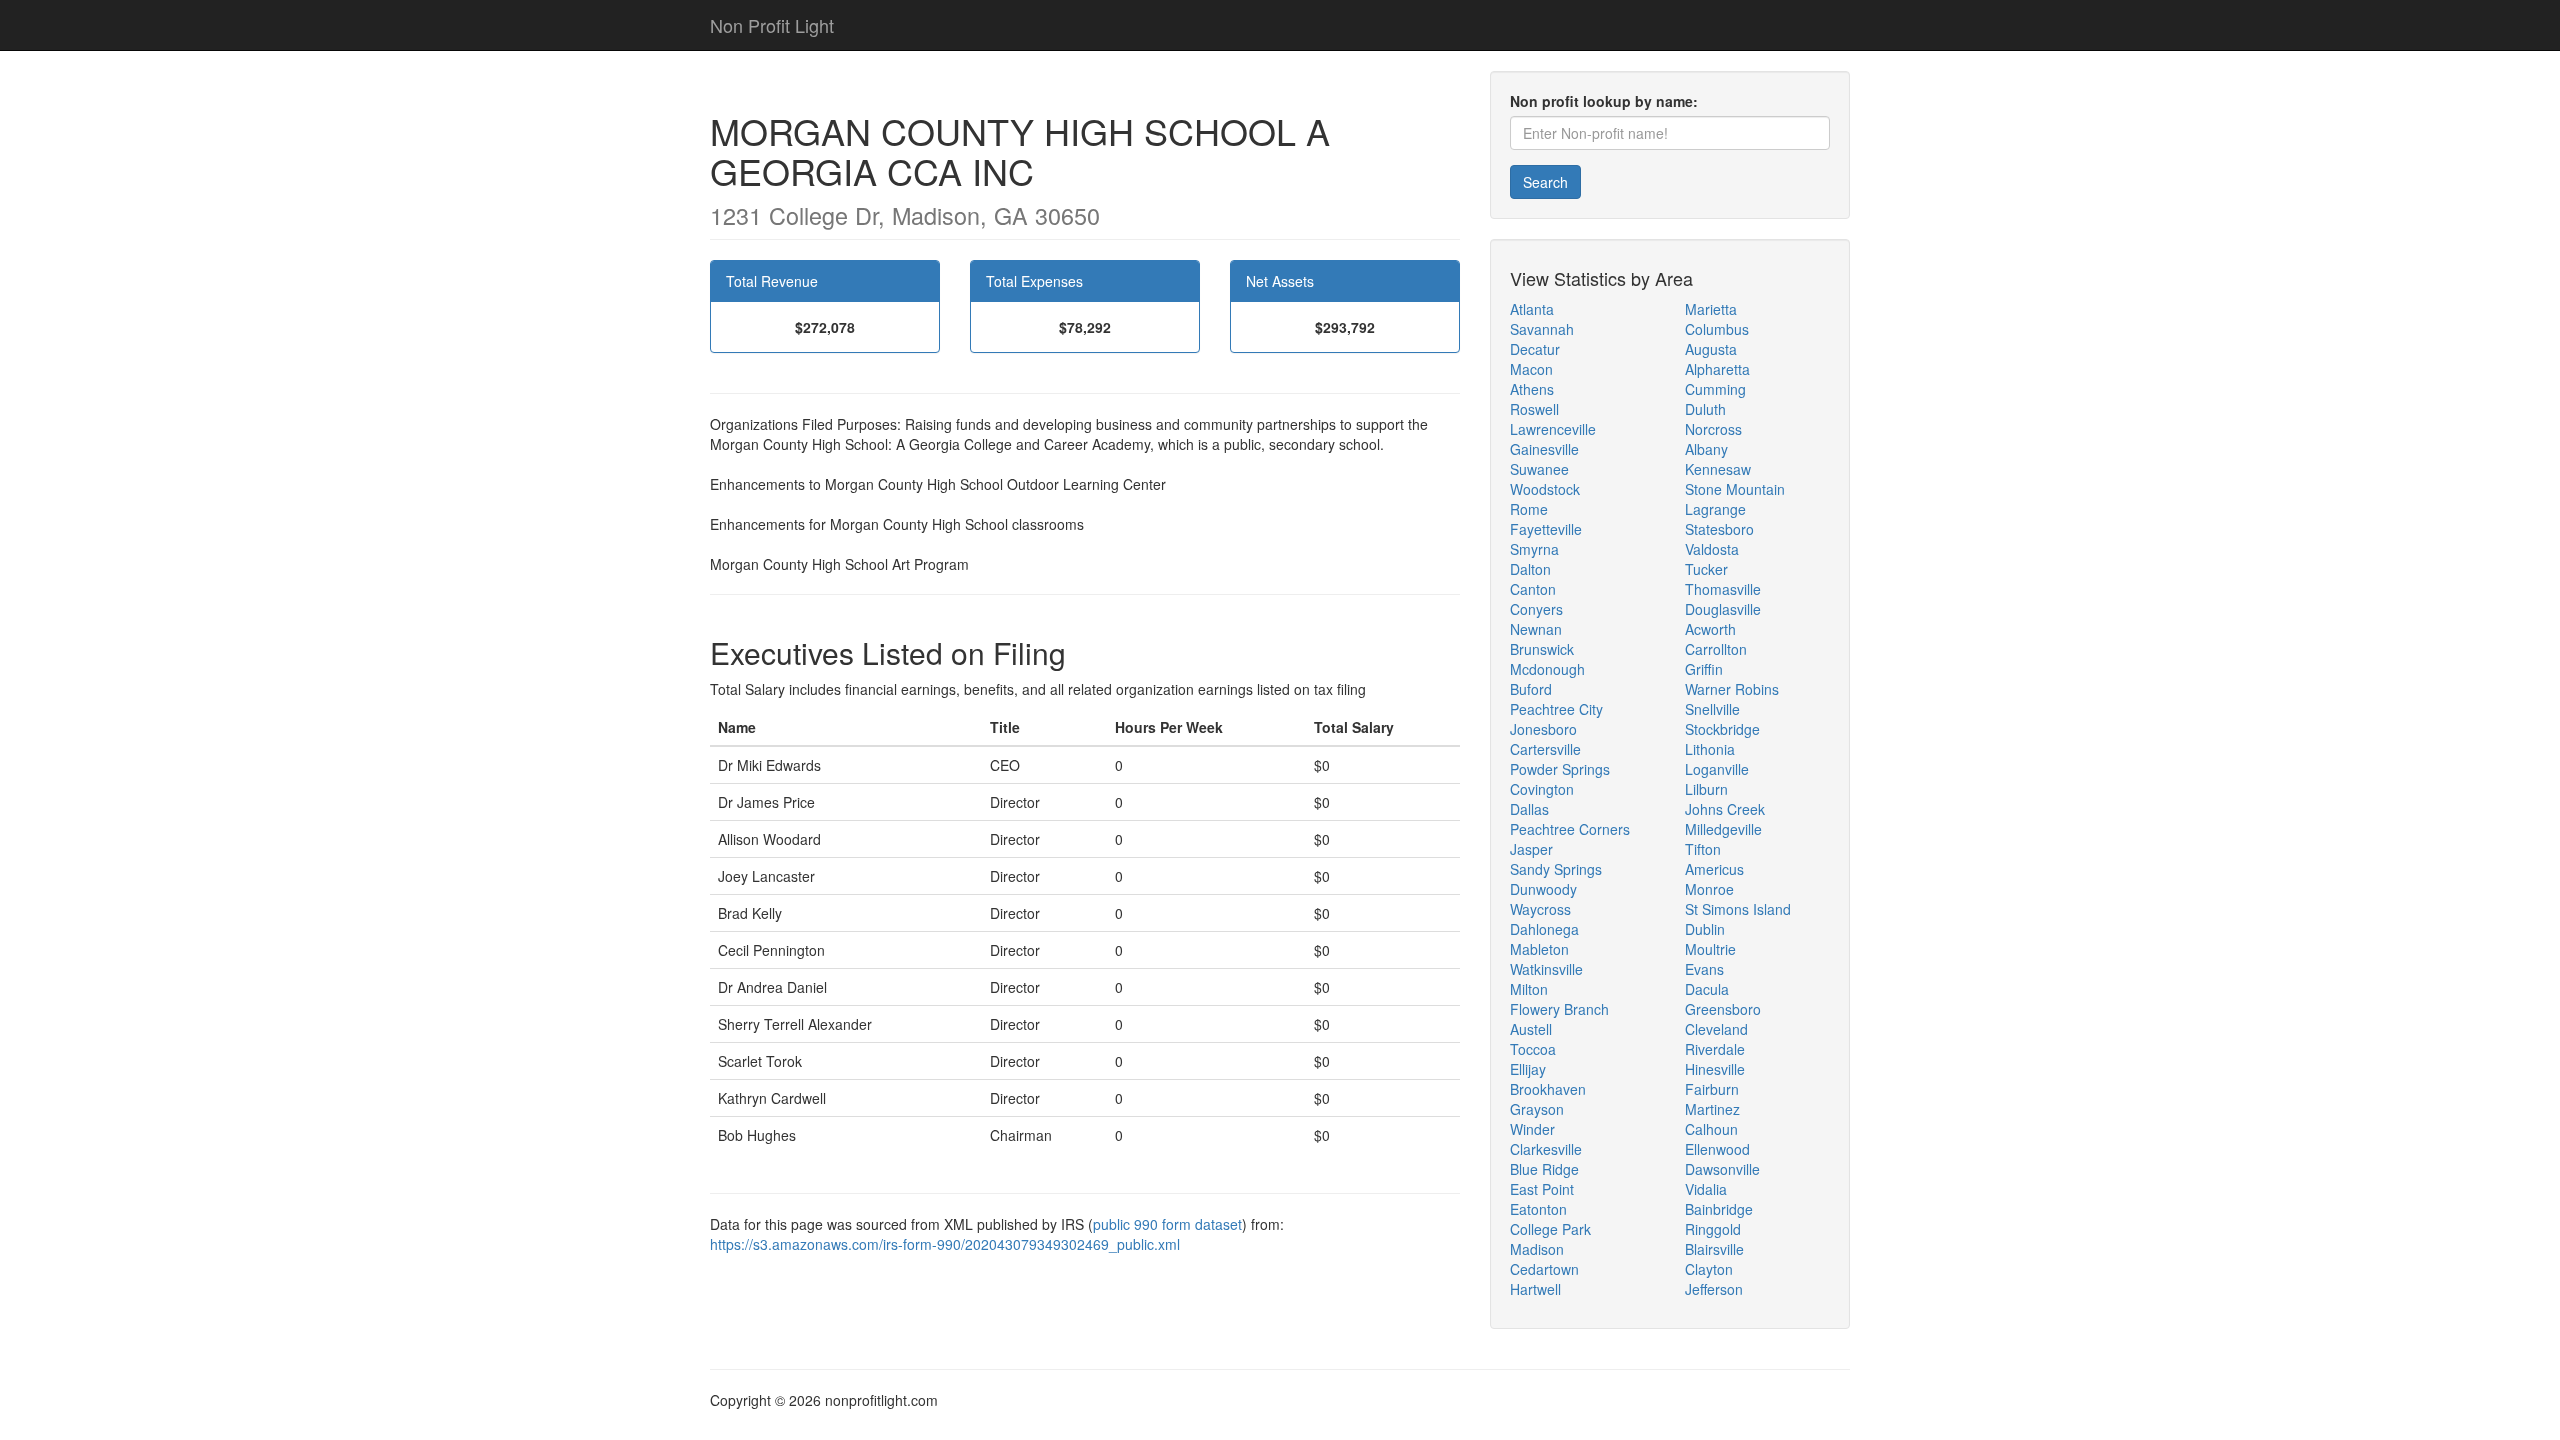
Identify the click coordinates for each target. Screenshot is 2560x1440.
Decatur (1535, 349)
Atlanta (1532, 309)
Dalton (1530, 569)
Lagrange (1715, 509)
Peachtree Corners (1570, 829)
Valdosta (1712, 549)
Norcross (1713, 429)
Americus (1714, 869)
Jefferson (1714, 1289)
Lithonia (1710, 749)
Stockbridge (1722, 729)
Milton (1529, 989)
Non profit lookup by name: (1604, 101)
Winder (1532, 1129)
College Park (1550, 1229)
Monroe (1709, 889)
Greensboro (1723, 1009)
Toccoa (1533, 1049)
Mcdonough (1547, 669)
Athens (1532, 389)
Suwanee (1539, 469)
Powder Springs (1560, 769)
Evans (1704, 969)
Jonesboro (1543, 729)
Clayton (1709, 1269)
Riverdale (1715, 1049)
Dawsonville (1722, 1169)
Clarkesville (1546, 1149)
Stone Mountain (1735, 489)
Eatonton (1538, 1209)
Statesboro (1719, 529)
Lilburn (1706, 789)
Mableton (1539, 949)
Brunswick (1542, 649)
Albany (1706, 449)
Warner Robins (1732, 689)
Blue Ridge (1544, 1169)
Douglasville (1723, 609)
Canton (1533, 589)
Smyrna (1534, 549)
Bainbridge (1719, 1209)
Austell (1531, 1029)
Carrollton (1716, 649)
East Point (1542, 1189)
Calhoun (1711, 1129)
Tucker (1706, 569)
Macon (1531, 369)
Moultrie (1710, 949)
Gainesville (1544, 449)
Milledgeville (1723, 829)
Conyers (1536, 609)
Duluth (1705, 409)
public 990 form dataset (1167, 1224)
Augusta (1711, 349)
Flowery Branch (1559, 1009)
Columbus (1717, 329)
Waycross (1540, 909)
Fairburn (1712, 1089)
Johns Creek (1725, 809)
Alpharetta (1717, 369)
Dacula (1707, 989)
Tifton (1703, 849)
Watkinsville (1546, 969)
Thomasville (1723, 589)
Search (1545, 182)
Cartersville (1545, 749)
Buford (1531, 689)
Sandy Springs (1556, 869)
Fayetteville (1546, 529)
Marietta (1711, 309)
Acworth (1710, 629)
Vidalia (1706, 1189)
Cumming (1715, 389)
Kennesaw (1718, 469)
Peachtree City (1556, 709)
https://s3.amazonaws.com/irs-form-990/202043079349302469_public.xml (945, 1244)
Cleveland (1716, 1029)
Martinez (1712, 1109)
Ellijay (1528, 1069)
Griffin (1704, 669)
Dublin (1705, 929)
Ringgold (1713, 1229)
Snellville (1712, 709)
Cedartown (1544, 1269)
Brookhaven (1548, 1089)
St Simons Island (1738, 909)
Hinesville (1715, 1069)
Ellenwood (1717, 1149)
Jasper (1531, 849)
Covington (1542, 789)
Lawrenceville (1553, 429)
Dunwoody (1543, 889)
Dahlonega (1544, 929)
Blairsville (1714, 1249)
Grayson (1537, 1109)
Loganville (1717, 769)
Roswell (1534, 409)
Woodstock (1545, 489)
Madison (1537, 1249)
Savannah (1542, 329)
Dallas (1529, 809)
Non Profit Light (772, 25)
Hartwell (1535, 1289)
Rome (1529, 509)
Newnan (1536, 629)
